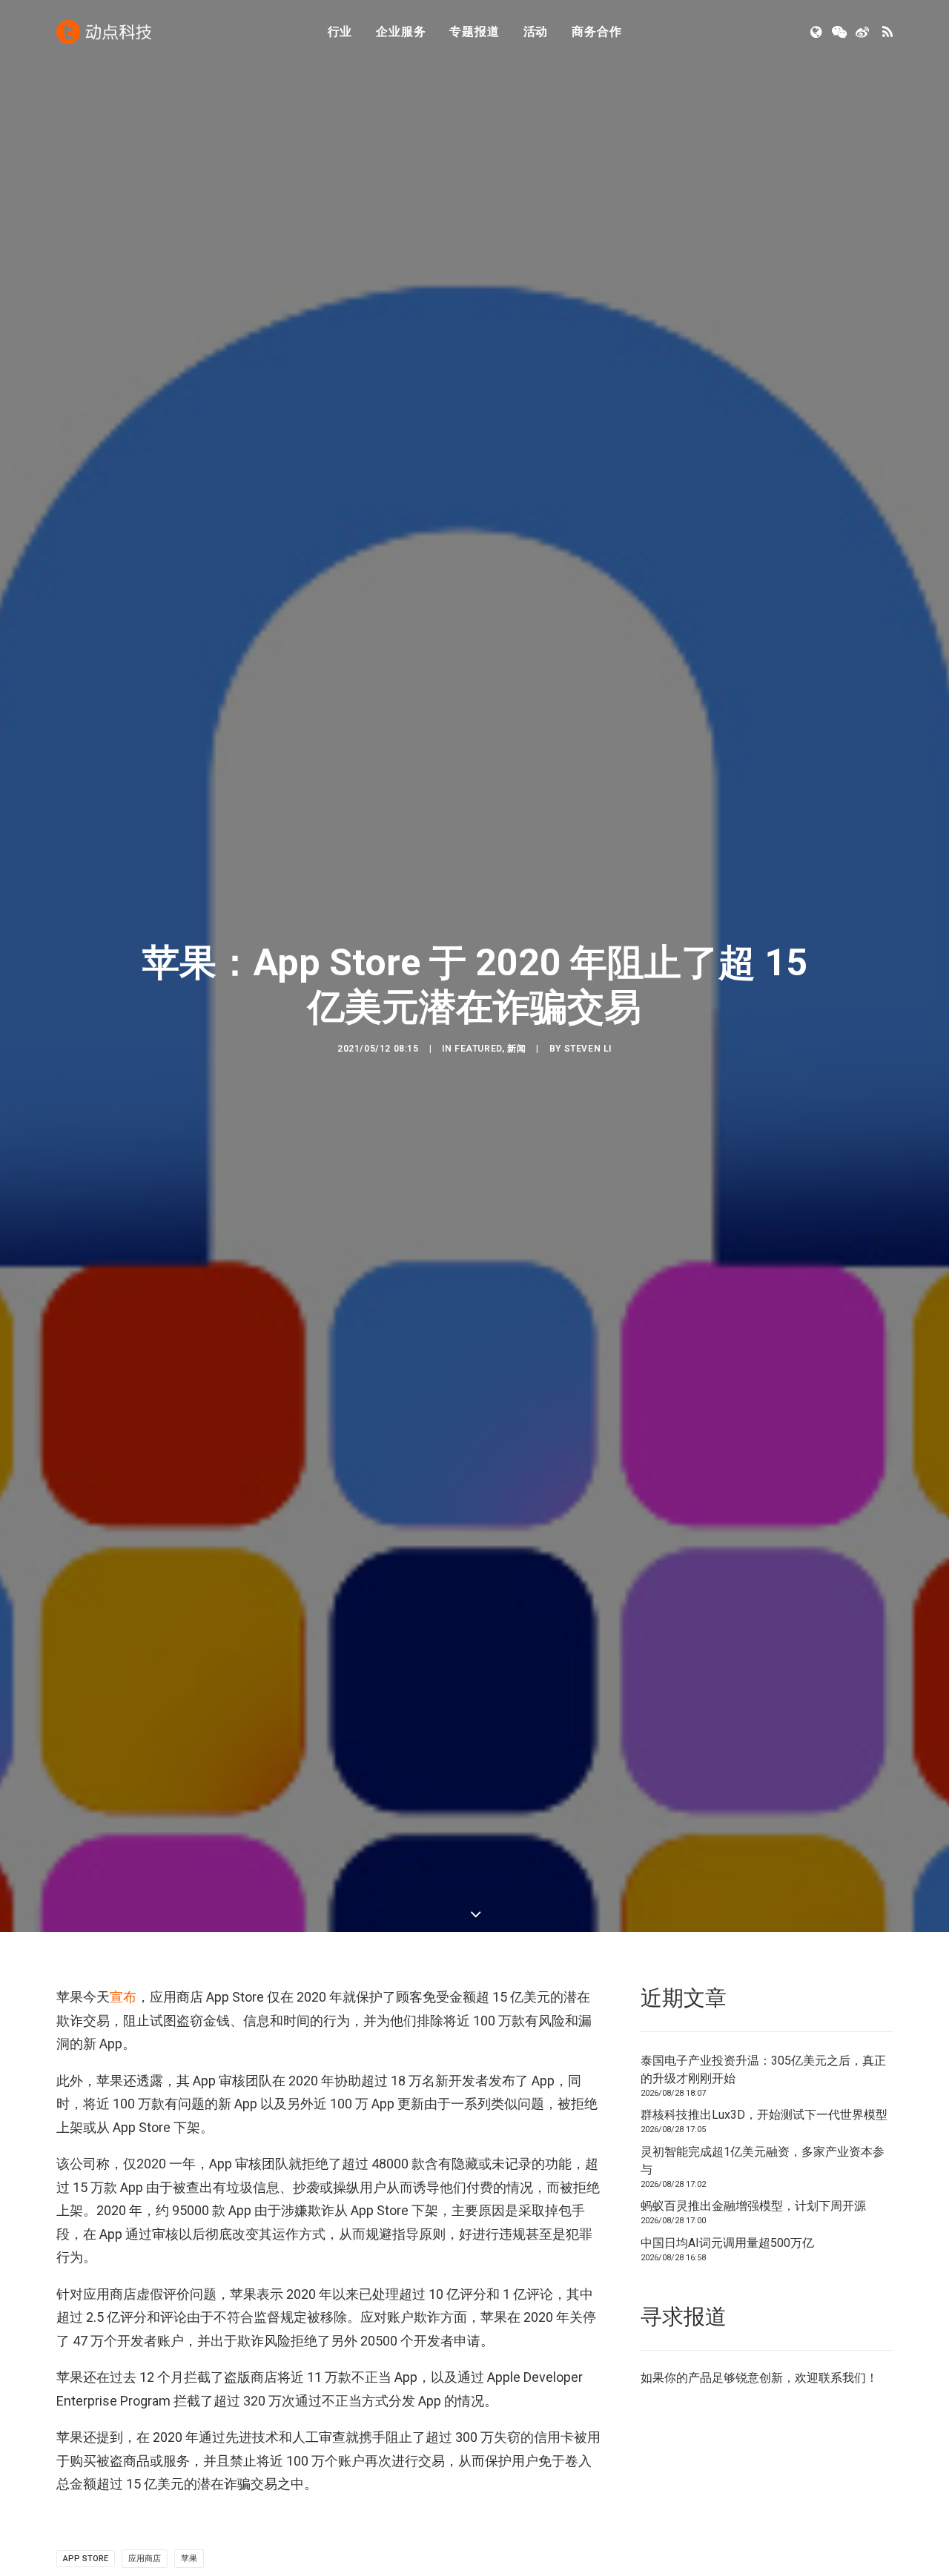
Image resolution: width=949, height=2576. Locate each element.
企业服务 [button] (401, 31)
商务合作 (596, 31)
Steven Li (588, 1049)
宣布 (123, 1997)
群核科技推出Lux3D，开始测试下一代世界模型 (764, 2115)
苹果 (189, 2559)
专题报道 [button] (474, 31)
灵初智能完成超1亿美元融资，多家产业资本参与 (763, 2161)
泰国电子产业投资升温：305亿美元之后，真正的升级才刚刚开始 (763, 2069)
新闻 (516, 1049)
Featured (478, 1049)
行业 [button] (340, 31)
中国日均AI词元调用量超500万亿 (727, 2243)
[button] (817, 32)
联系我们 (842, 2378)
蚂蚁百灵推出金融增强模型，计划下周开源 (753, 2206)
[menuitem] (340, 32)
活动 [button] (536, 31)
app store (86, 2559)
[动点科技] (104, 32)
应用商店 (145, 2559)
